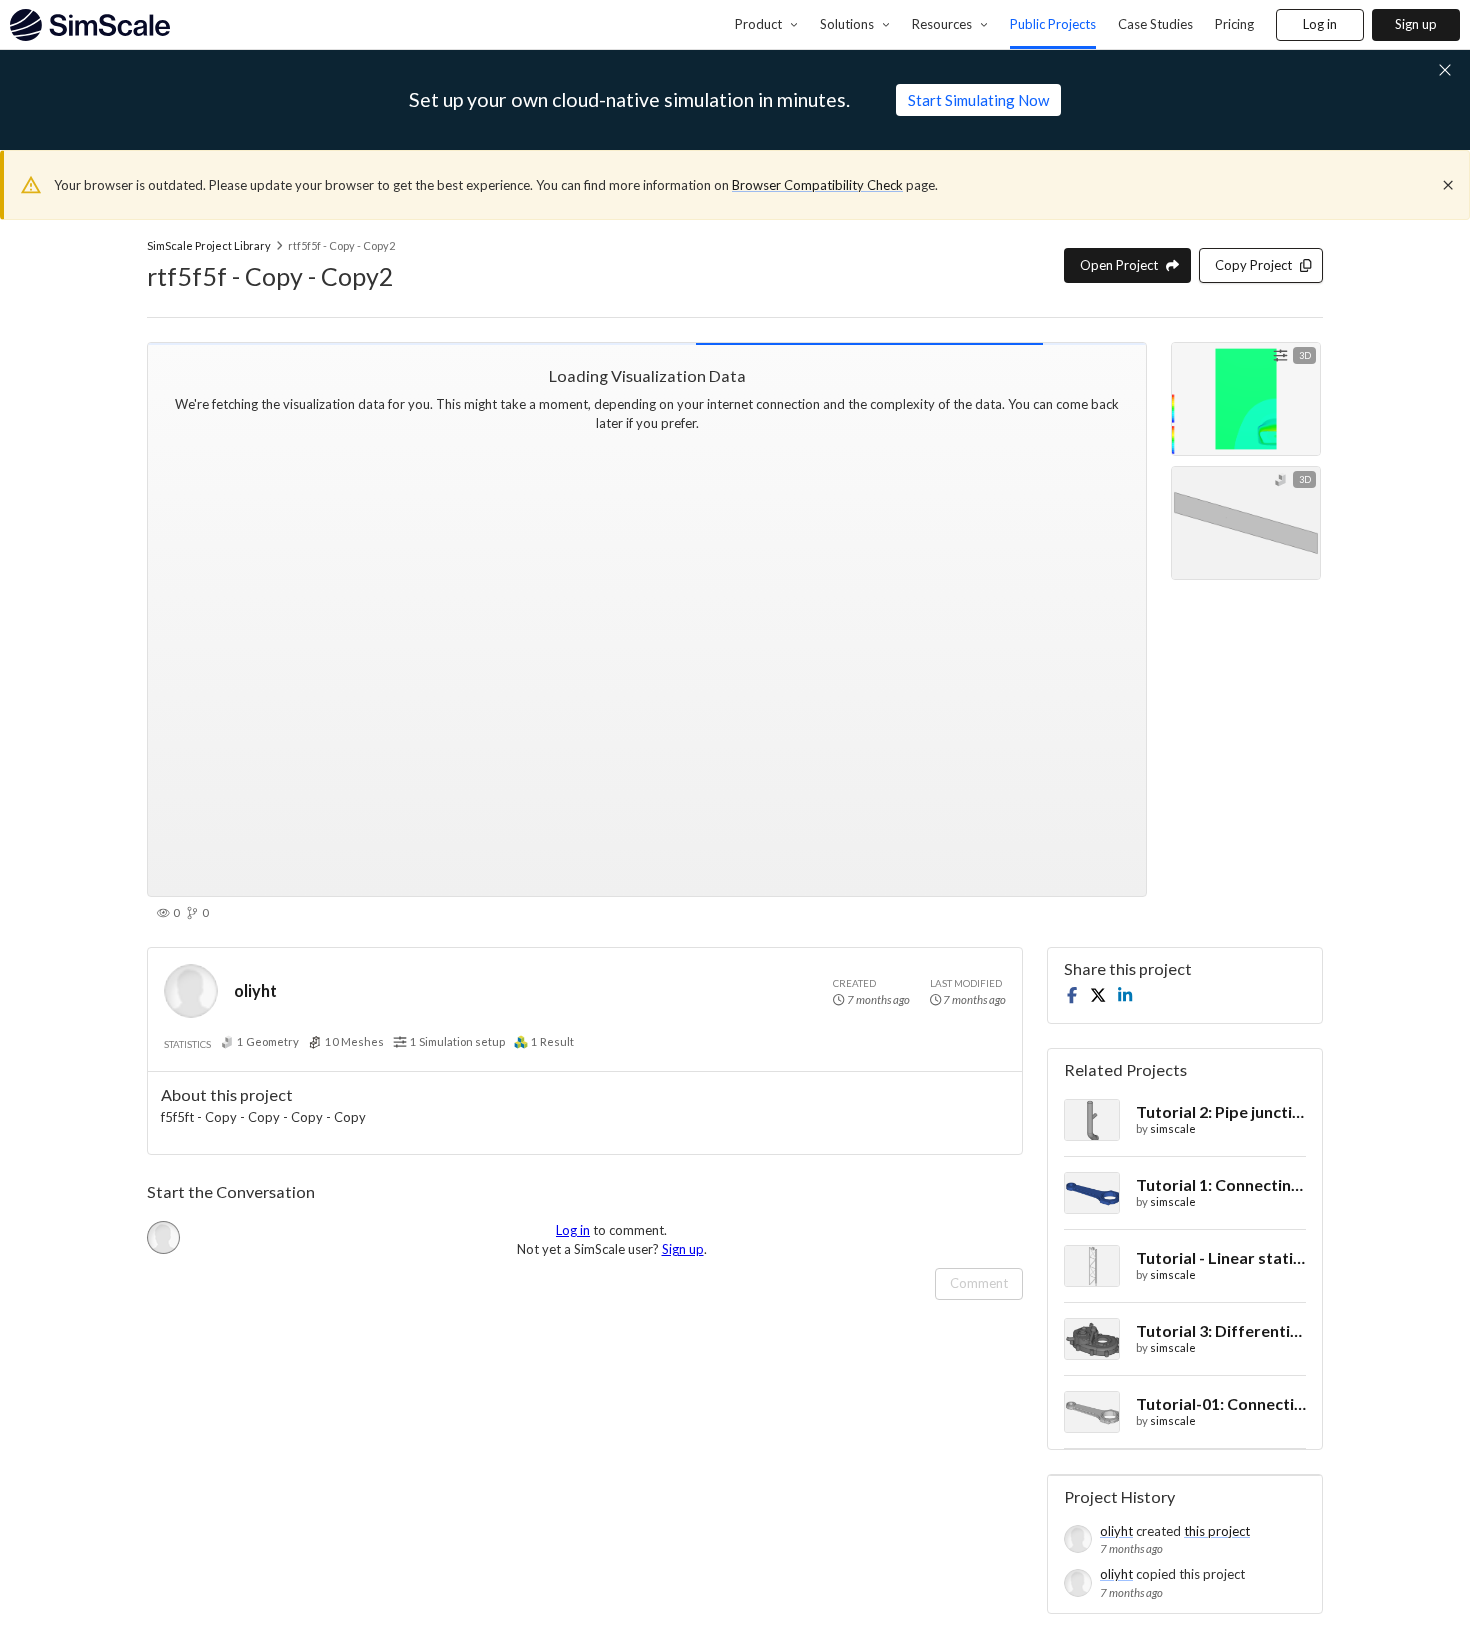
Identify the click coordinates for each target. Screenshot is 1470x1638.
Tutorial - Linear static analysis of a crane (1221, 1257)
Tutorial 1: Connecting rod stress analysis (1221, 1184)
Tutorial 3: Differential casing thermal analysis (1221, 1330)
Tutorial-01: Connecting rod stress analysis (1221, 1403)
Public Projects (1053, 24)
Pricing (1234, 24)
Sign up (1416, 24)
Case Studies (1155, 24)
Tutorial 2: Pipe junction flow (1221, 1111)
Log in (1320, 24)
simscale (1173, 1128)
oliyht (255, 990)
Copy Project (1253, 265)
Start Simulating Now (978, 100)
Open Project (1119, 265)
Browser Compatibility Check (817, 185)
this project (1217, 1531)
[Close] (1448, 185)
